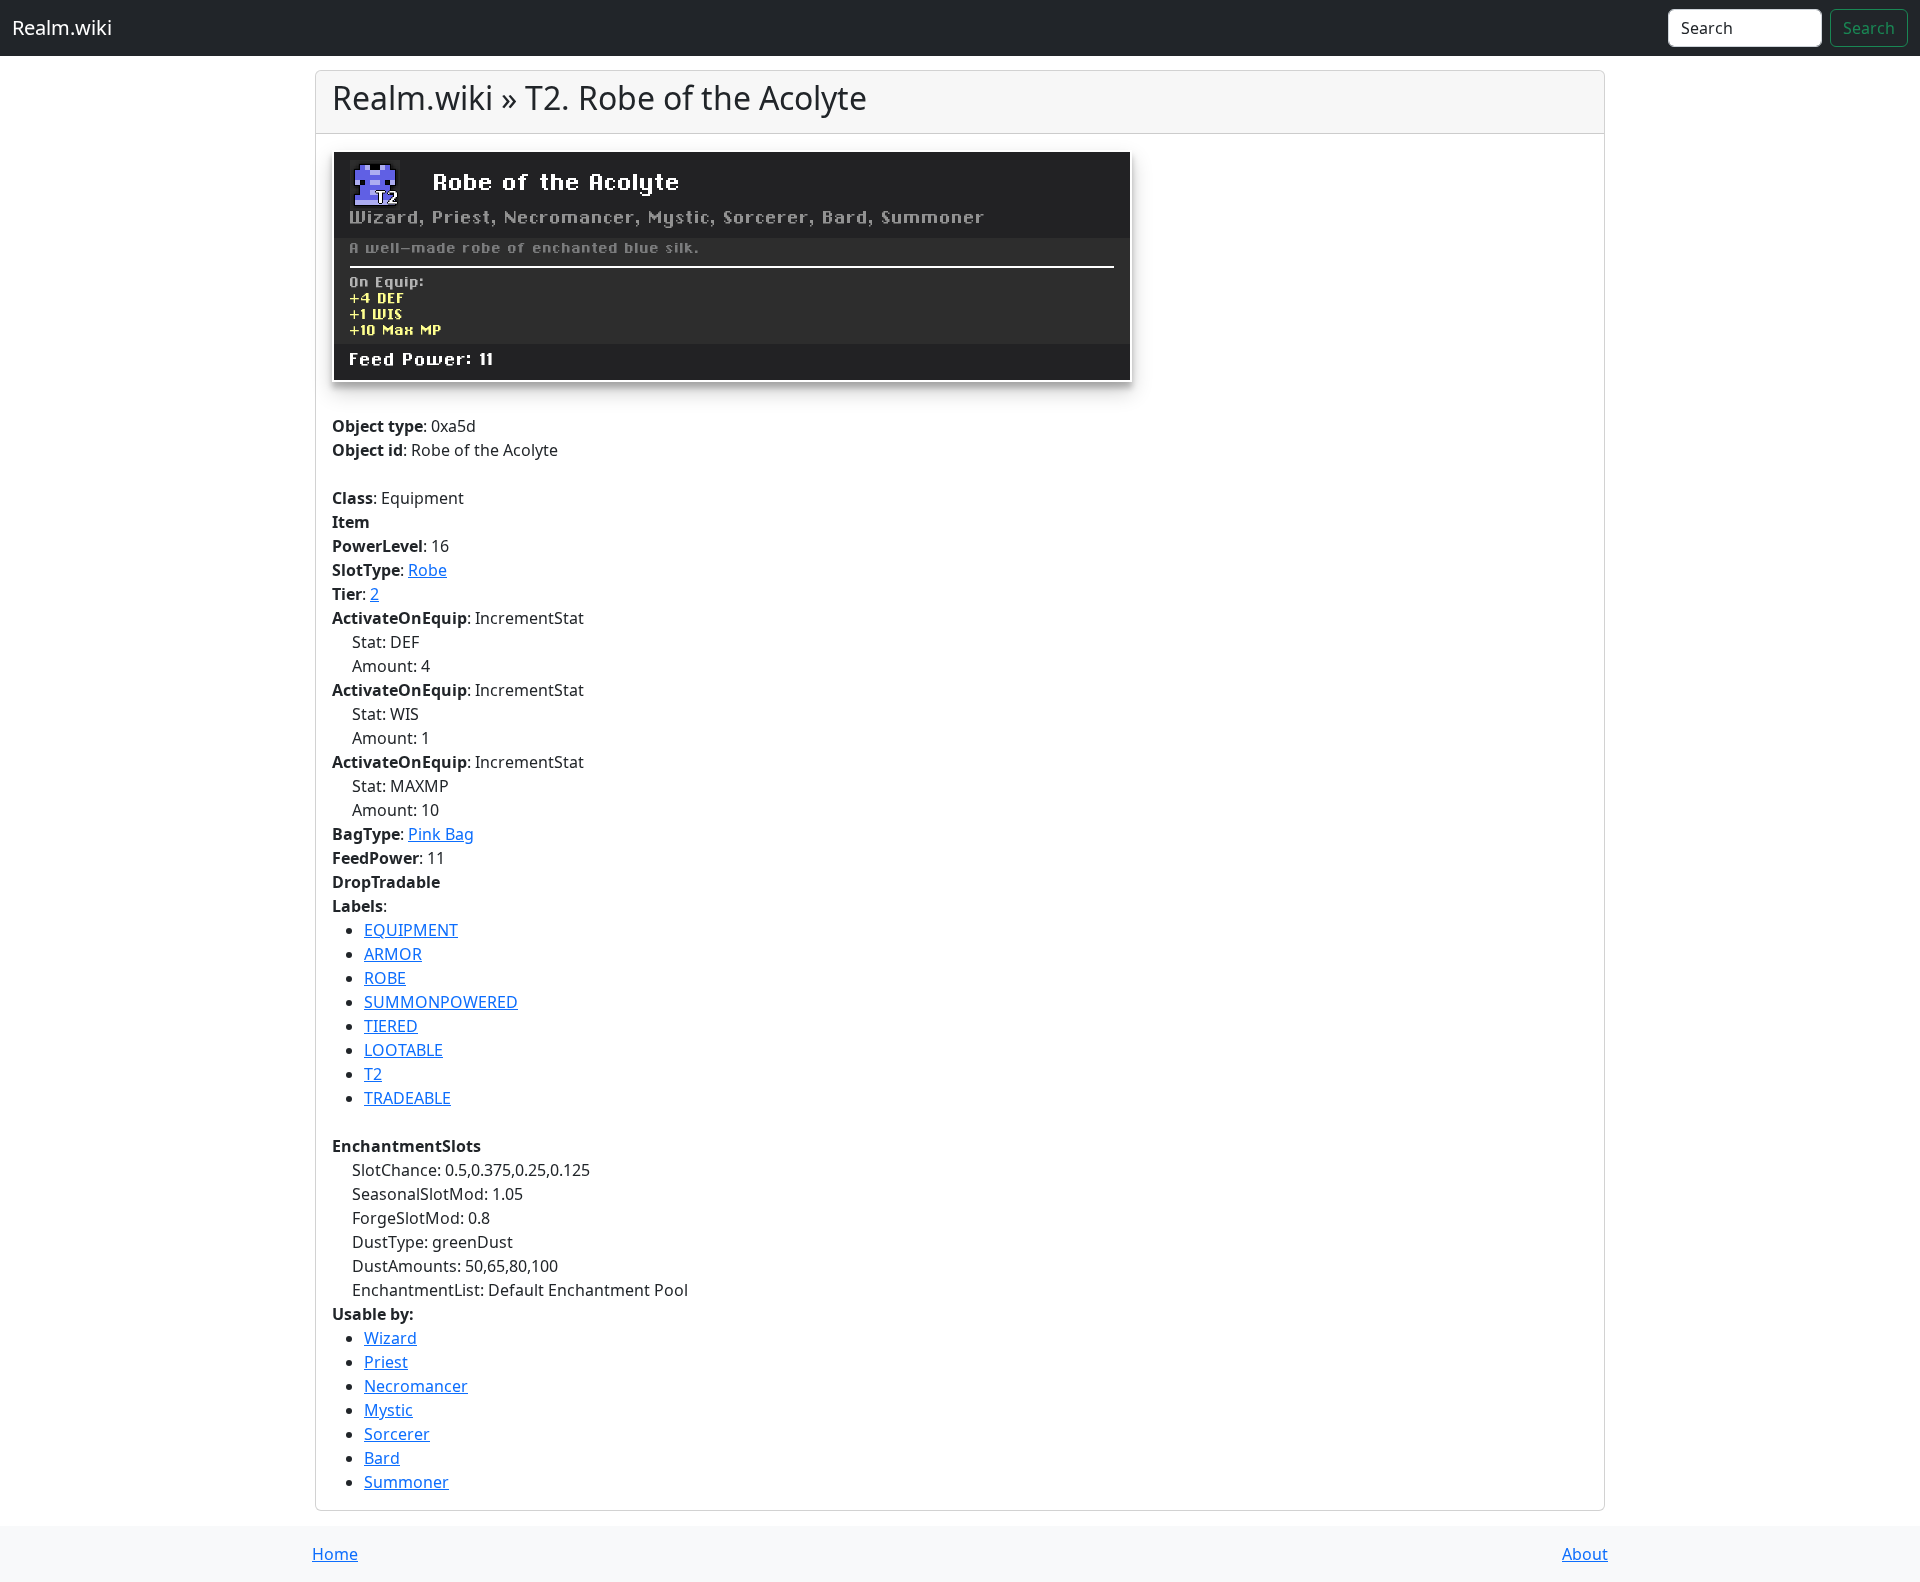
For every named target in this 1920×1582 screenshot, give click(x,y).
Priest (386, 1362)
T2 (373, 1074)
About (1585, 1554)
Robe (427, 570)
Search (1869, 28)
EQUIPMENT (411, 930)
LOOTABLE (403, 1050)
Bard (382, 1458)
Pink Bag (441, 834)
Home (335, 1554)
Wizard (390, 1338)
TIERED (391, 1026)
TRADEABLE (407, 1098)
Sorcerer (397, 1434)
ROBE (385, 978)
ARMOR (393, 954)
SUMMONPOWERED (441, 1002)
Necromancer (416, 1386)
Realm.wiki (62, 27)
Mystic (388, 1410)
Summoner (406, 1482)
